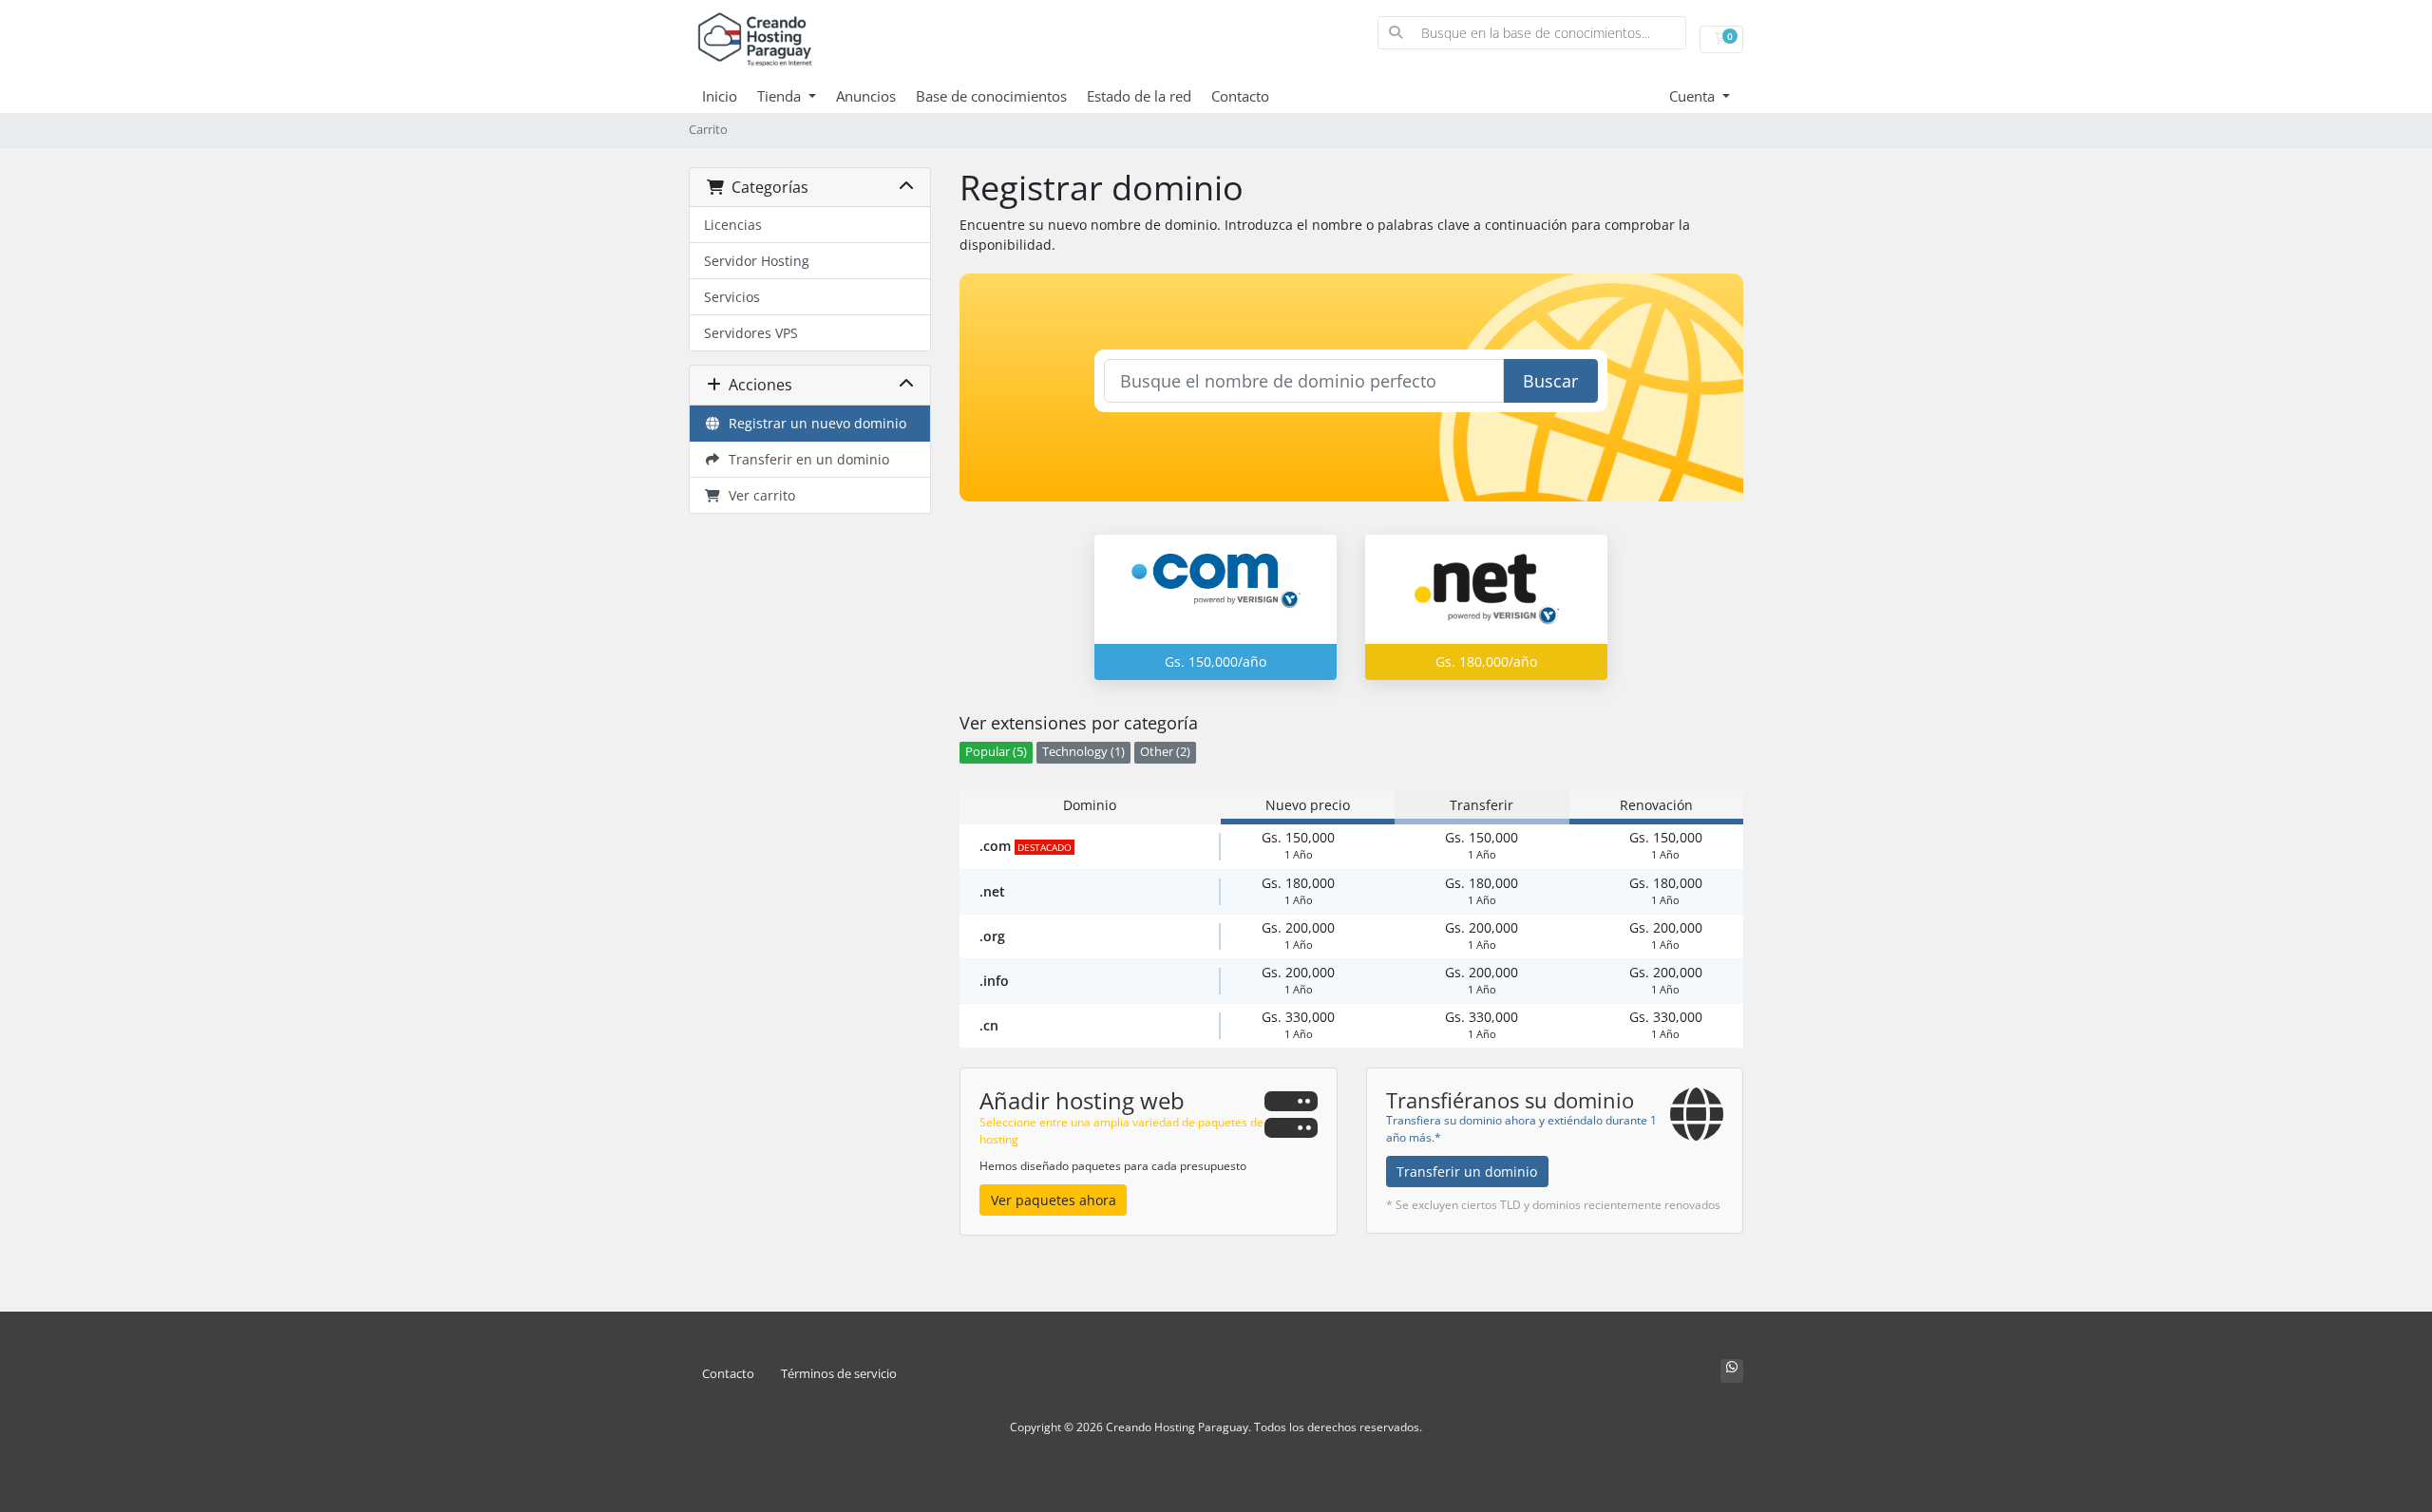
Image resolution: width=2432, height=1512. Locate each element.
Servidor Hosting (757, 261)
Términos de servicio (839, 1374)
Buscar (1550, 381)
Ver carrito (758, 495)
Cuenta (1694, 96)
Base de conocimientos (991, 96)
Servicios (732, 297)
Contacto (1240, 96)
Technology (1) (1083, 752)
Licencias (733, 225)
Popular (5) (996, 752)
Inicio (720, 96)
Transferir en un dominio (805, 459)
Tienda (781, 96)
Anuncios (866, 96)
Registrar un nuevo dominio (814, 423)
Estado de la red (1139, 96)
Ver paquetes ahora (1054, 1200)
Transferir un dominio (1467, 1172)
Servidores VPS (751, 333)
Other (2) (1165, 752)
